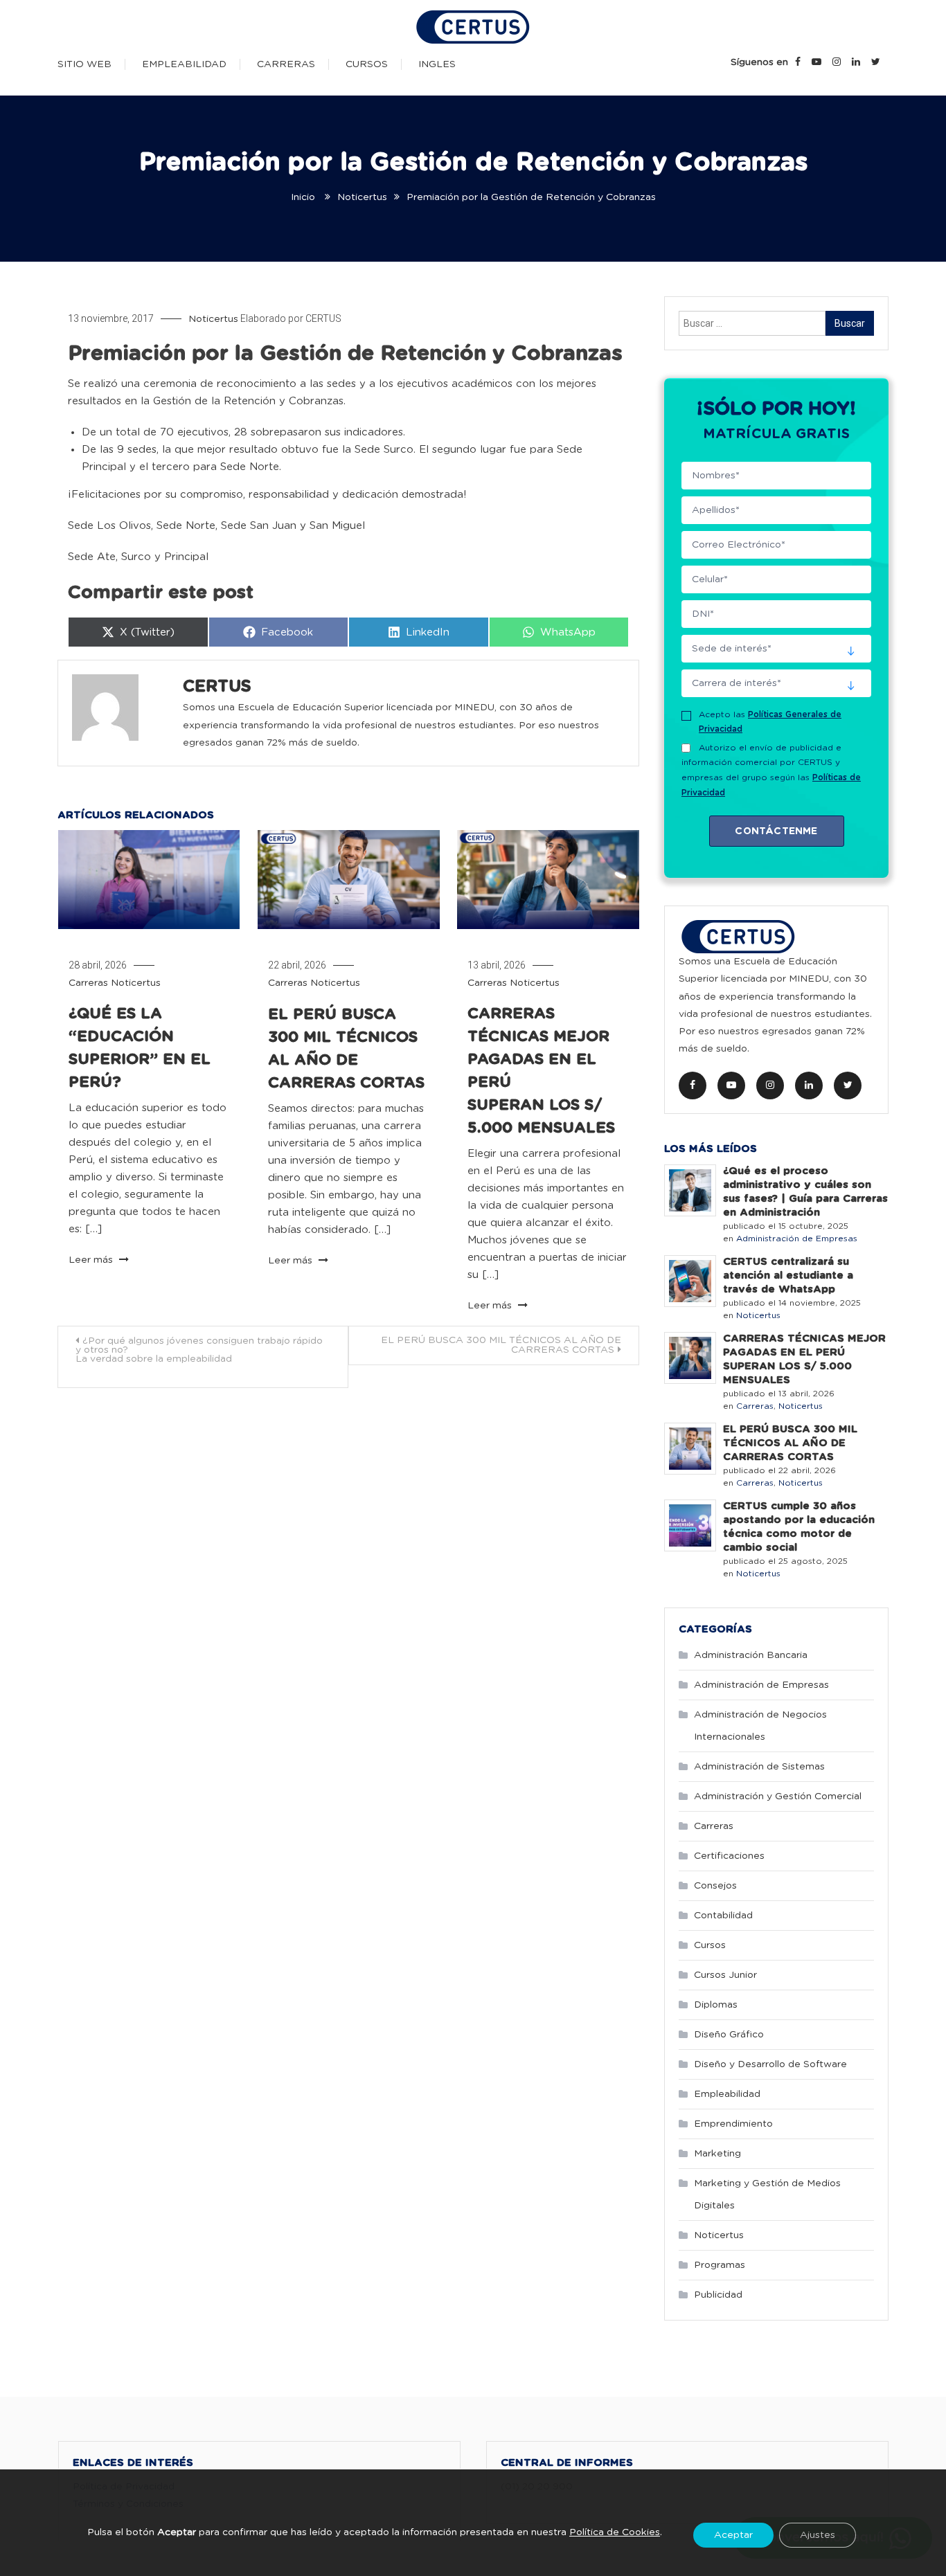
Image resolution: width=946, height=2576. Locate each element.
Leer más (92, 1260)
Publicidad (718, 2295)
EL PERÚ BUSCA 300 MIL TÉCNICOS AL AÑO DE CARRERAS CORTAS (501, 1345)
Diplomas (716, 2005)
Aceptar (733, 2536)
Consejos (715, 1886)
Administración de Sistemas (759, 1767)
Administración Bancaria (751, 1655)
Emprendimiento (733, 2124)
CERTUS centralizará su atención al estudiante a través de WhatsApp (788, 1276)
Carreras (286, 64)
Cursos (367, 64)
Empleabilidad (184, 64)
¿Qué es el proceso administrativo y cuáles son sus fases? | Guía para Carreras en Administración (805, 1192)
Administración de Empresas (797, 1239)
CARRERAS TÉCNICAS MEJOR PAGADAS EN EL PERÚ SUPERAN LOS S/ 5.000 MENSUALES (804, 1359)
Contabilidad (723, 1916)
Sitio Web (84, 64)
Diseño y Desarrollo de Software (770, 2064)
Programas (720, 2265)
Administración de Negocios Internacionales (760, 1726)
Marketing (717, 2154)
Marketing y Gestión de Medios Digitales (767, 2195)
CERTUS (323, 318)
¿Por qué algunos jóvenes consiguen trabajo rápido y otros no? (199, 1350)
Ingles (437, 64)
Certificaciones (729, 1856)
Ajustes (818, 2536)
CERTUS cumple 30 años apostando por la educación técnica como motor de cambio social (799, 1527)
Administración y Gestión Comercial (778, 1796)
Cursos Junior (725, 1975)
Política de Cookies (615, 2532)
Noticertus (213, 319)
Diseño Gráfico (729, 2035)
